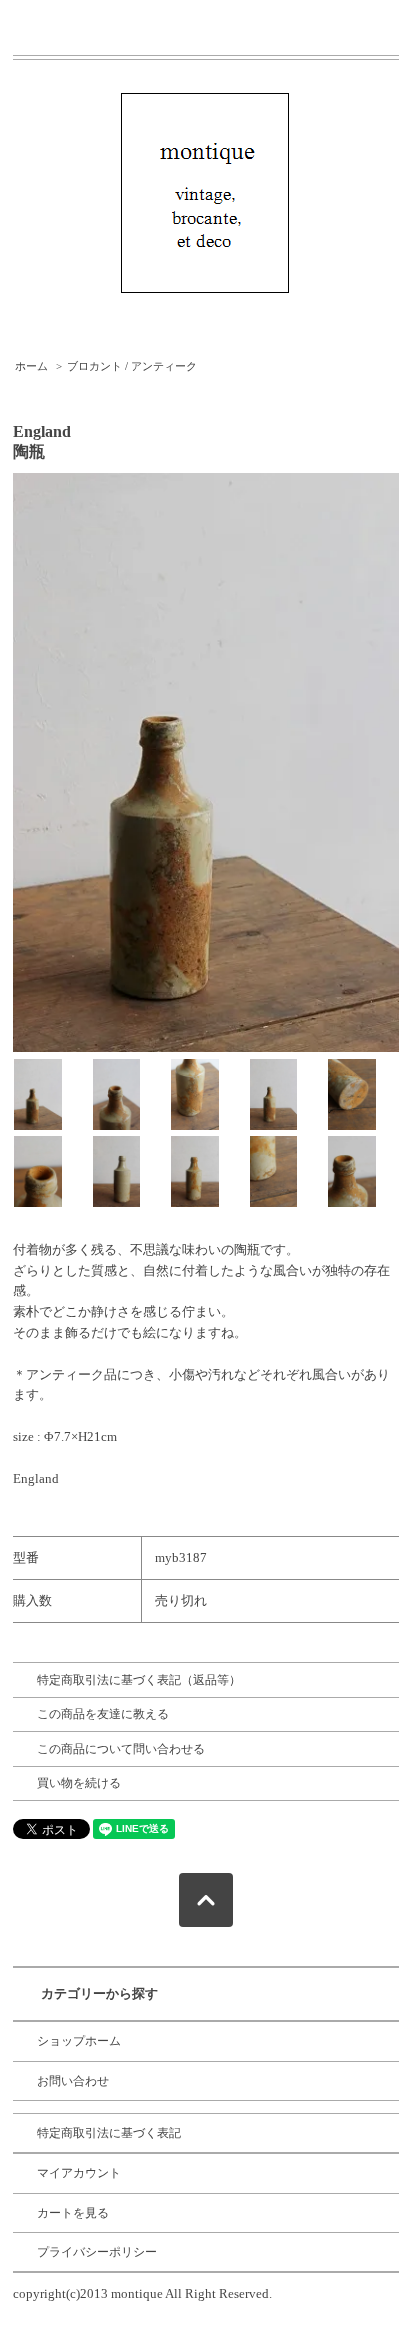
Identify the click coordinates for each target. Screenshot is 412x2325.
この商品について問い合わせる (121, 1749)
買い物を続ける (79, 1783)
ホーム (31, 366)
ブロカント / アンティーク (132, 366)
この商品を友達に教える (103, 1714)
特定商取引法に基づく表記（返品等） (139, 1680)
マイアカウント (79, 2173)
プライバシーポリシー (97, 2252)
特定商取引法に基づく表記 (109, 2133)
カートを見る (73, 2213)
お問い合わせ (73, 2081)
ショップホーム (79, 2041)
